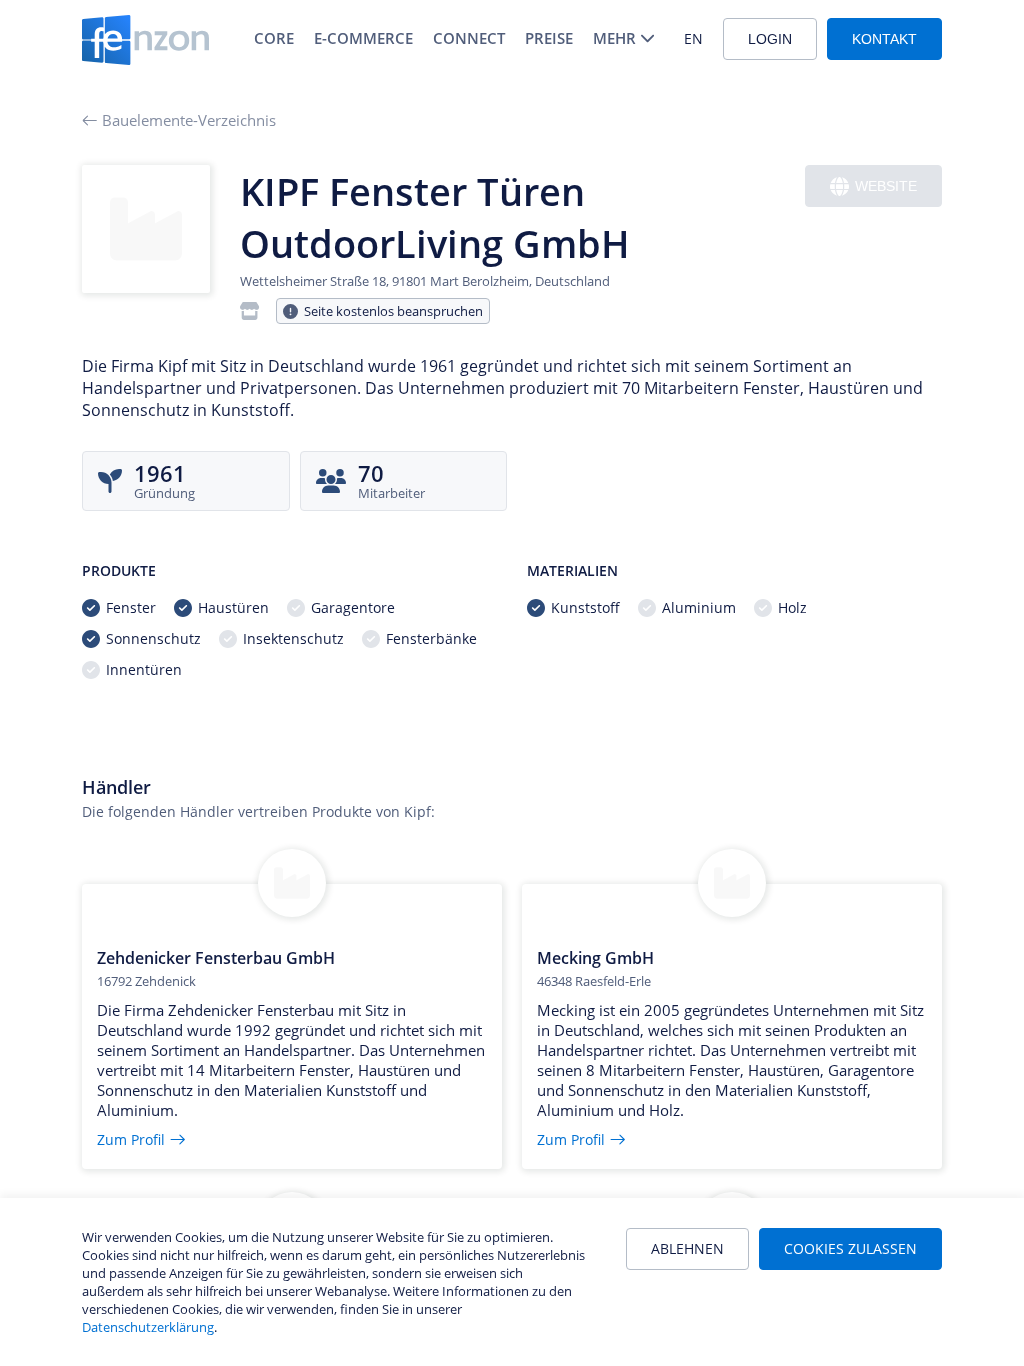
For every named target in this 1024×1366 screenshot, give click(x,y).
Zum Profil (131, 1139)
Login (770, 39)
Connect (469, 38)
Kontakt (884, 39)
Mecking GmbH (595, 958)
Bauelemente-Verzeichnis (189, 120)
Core (274, 38)
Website (886, 186)
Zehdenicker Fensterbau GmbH (216, 958)
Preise (549, 38)
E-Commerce (363, 38)
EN (693, 38)
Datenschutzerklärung (148, 1327)
